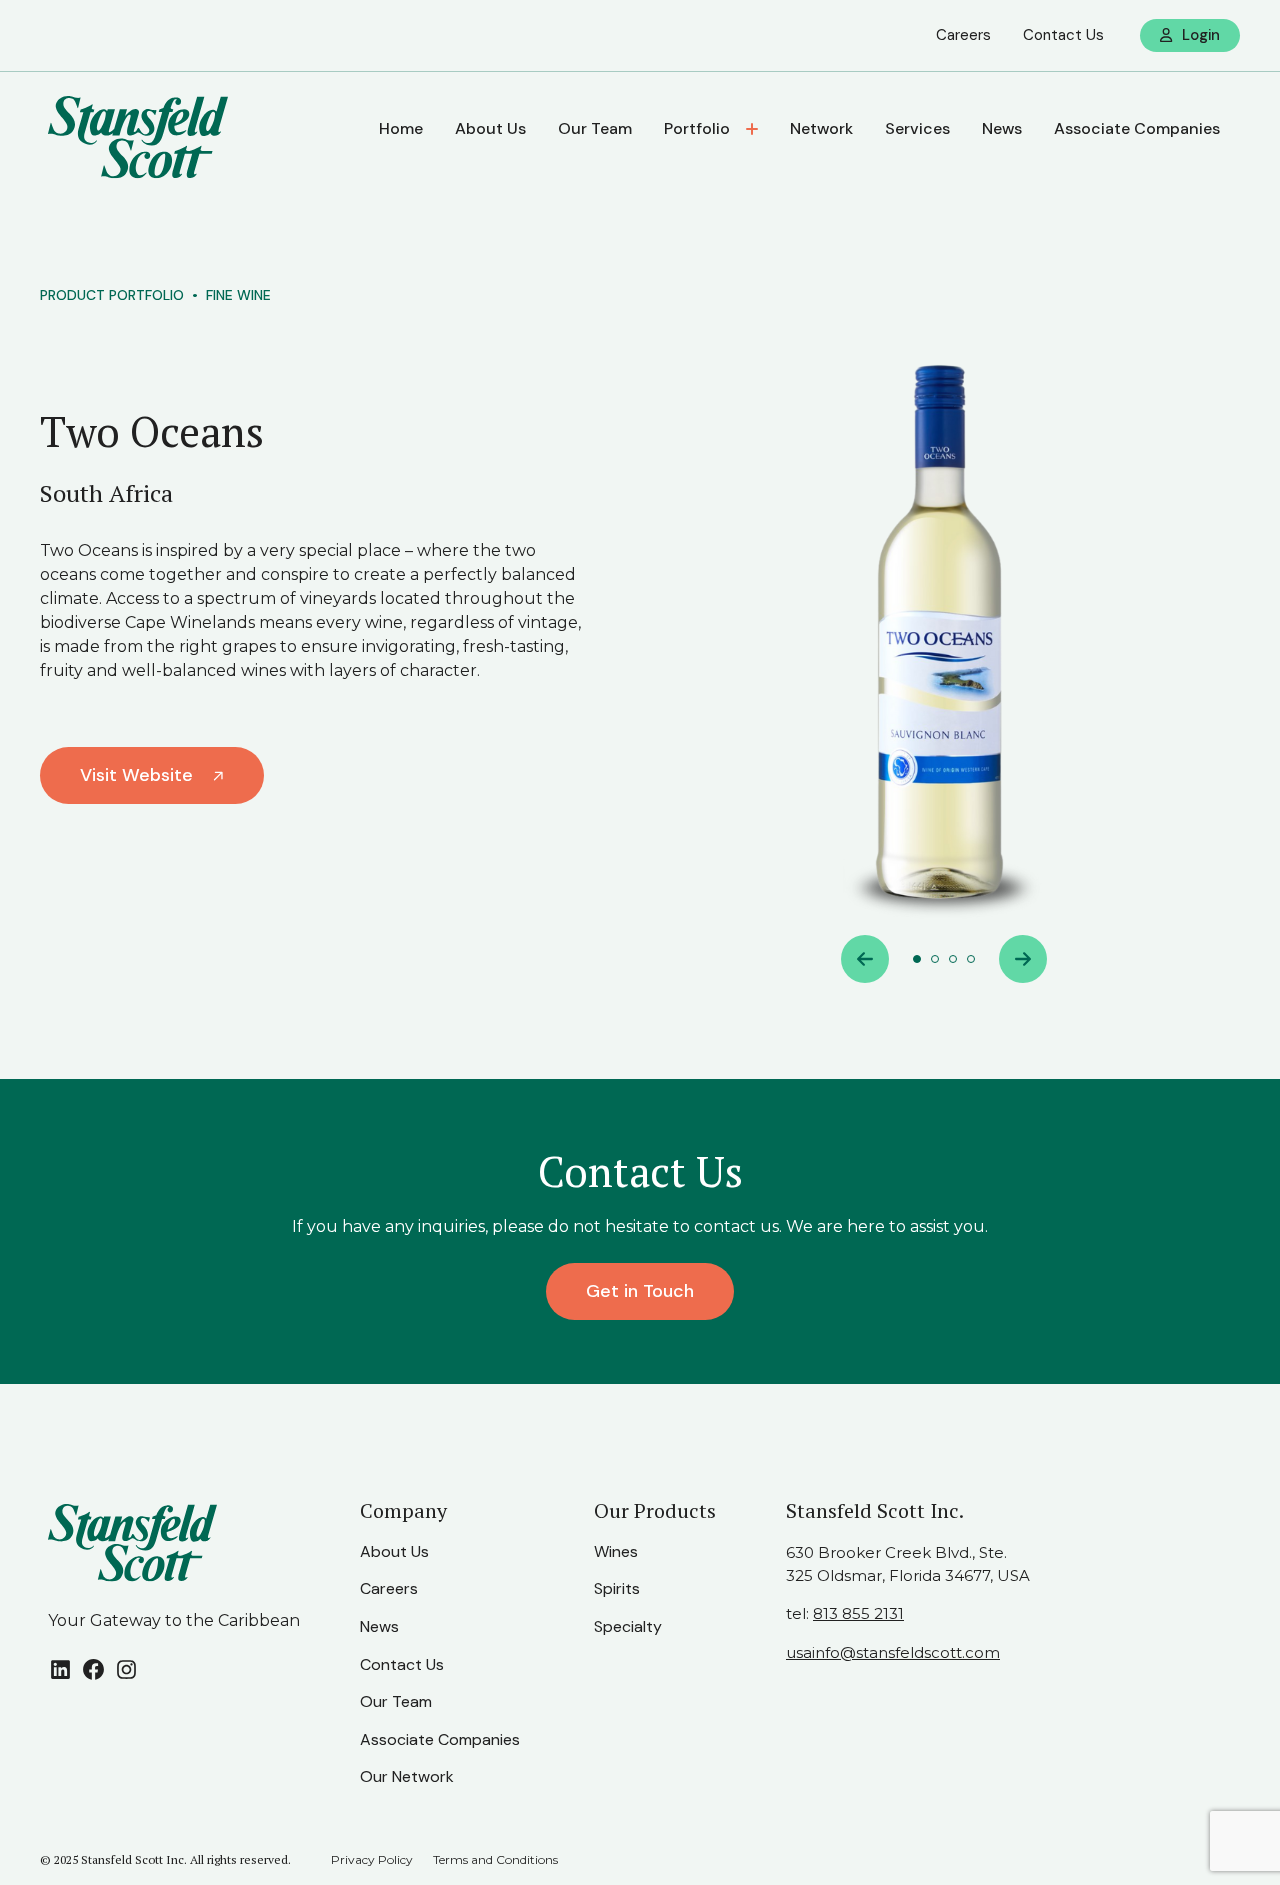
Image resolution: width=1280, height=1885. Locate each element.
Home (401, 128)
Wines (616, 1551)
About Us (490, 128)
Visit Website (136, 775)
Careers (963, 35)
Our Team (595, 128)
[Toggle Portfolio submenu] (754, 129)
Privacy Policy (372, 1859)
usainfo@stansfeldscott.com (893, 1652)
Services (917, 128)
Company (403, 1510)
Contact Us (1063, 35)
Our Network (407, 1776)
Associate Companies (1137, 128)
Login (1201, 35)
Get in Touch (640, 1291)
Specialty (628, 1626)
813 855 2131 (858, 1613)
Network (821, 128)
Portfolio (697, 128)
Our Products (655, 1510)
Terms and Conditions (495, 1859)
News (1002, 128)
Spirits (617, 1588)
